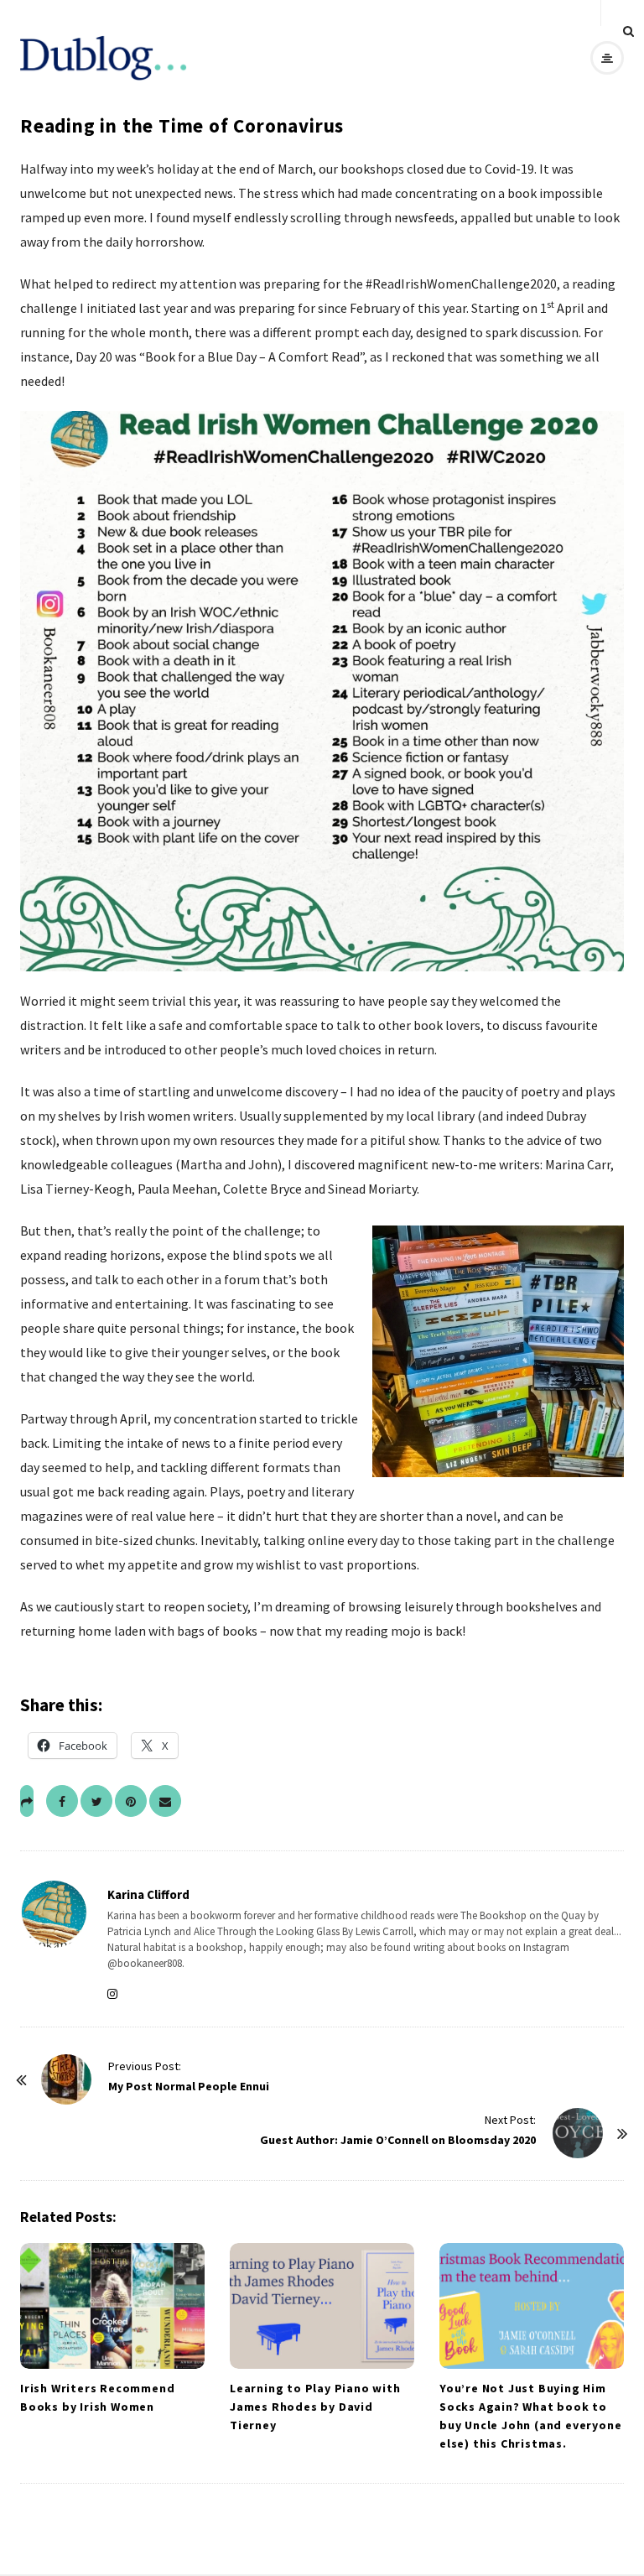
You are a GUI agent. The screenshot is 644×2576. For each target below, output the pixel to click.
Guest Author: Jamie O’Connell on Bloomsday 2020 (398, 2140)
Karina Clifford (148, 1894)
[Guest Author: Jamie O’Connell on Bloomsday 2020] (578, 2133)
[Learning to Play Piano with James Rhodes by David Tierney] (322, 2306)
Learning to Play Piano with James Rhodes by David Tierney (315, 2407)
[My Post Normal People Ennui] (66, 2079)
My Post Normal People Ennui (189, 2086)
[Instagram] (116, 1994)
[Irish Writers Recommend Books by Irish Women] (112, 2306)
